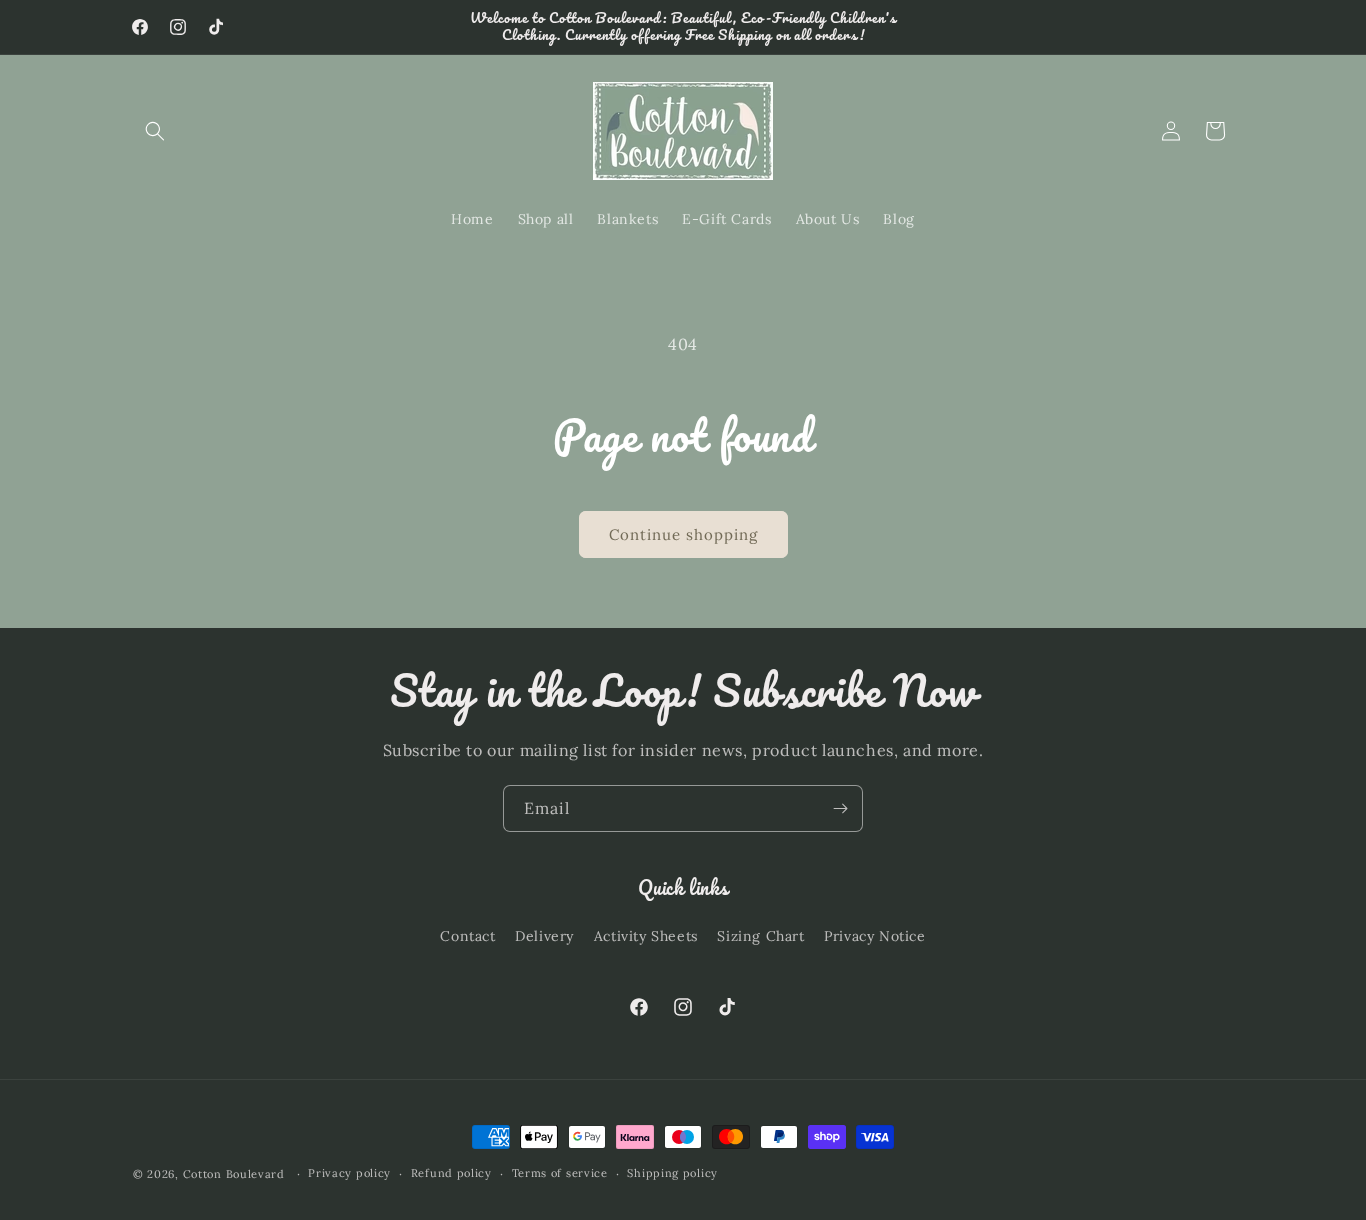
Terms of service (560, 1173)
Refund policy (451, 1173)
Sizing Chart (760, 936)
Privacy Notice (874, 936)
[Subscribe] (840, 808)
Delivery (544, 936)
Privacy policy (349, 1173)
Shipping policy (672, 1173)
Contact (467, 936)
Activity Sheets (646, 936)
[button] (155, 131)
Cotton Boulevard (236, 1174)
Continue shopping (683, 534)
